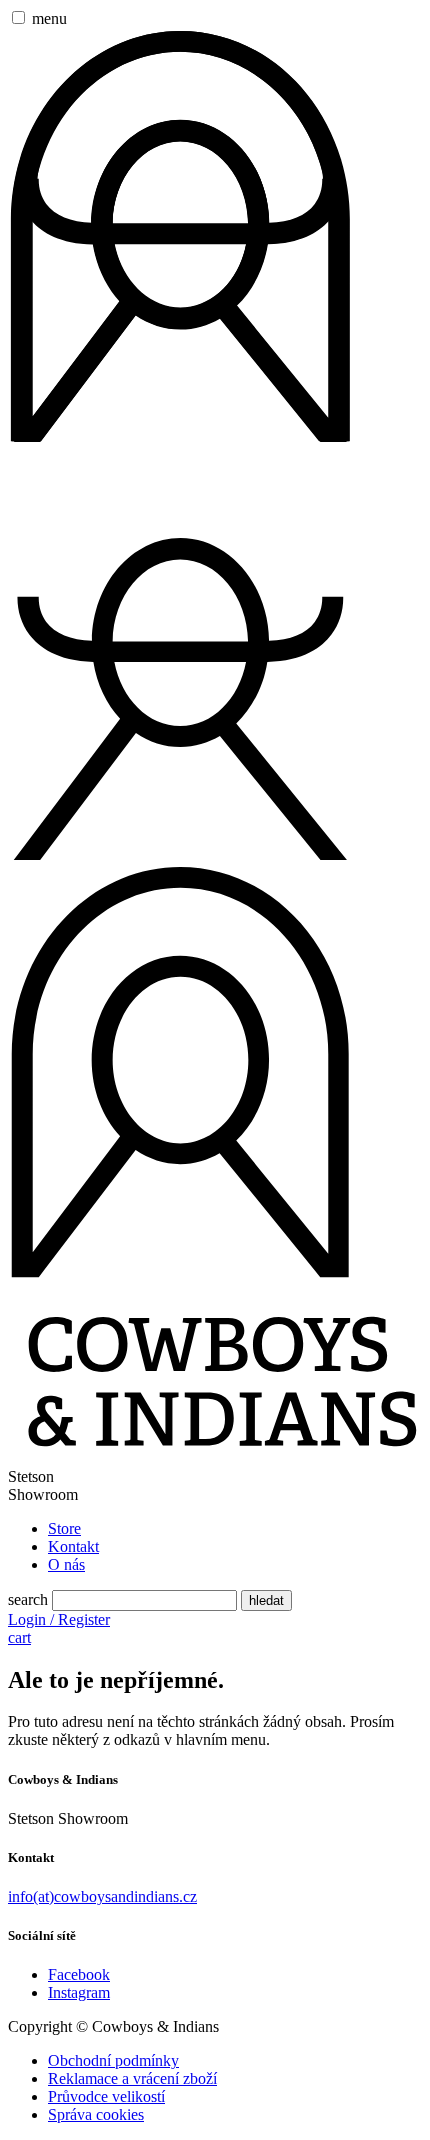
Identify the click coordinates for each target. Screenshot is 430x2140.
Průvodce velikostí (106, 2096)
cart (19, 1637)
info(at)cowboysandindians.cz (102, 1896)
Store (64, 1528)
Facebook (79, 1974)
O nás (66, 1564)
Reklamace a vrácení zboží (132, 2078)
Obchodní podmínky (113, 2060)
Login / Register (59, 1619)
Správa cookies (96, 2114)
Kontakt (73, 1546)
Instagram (79, 1992)
